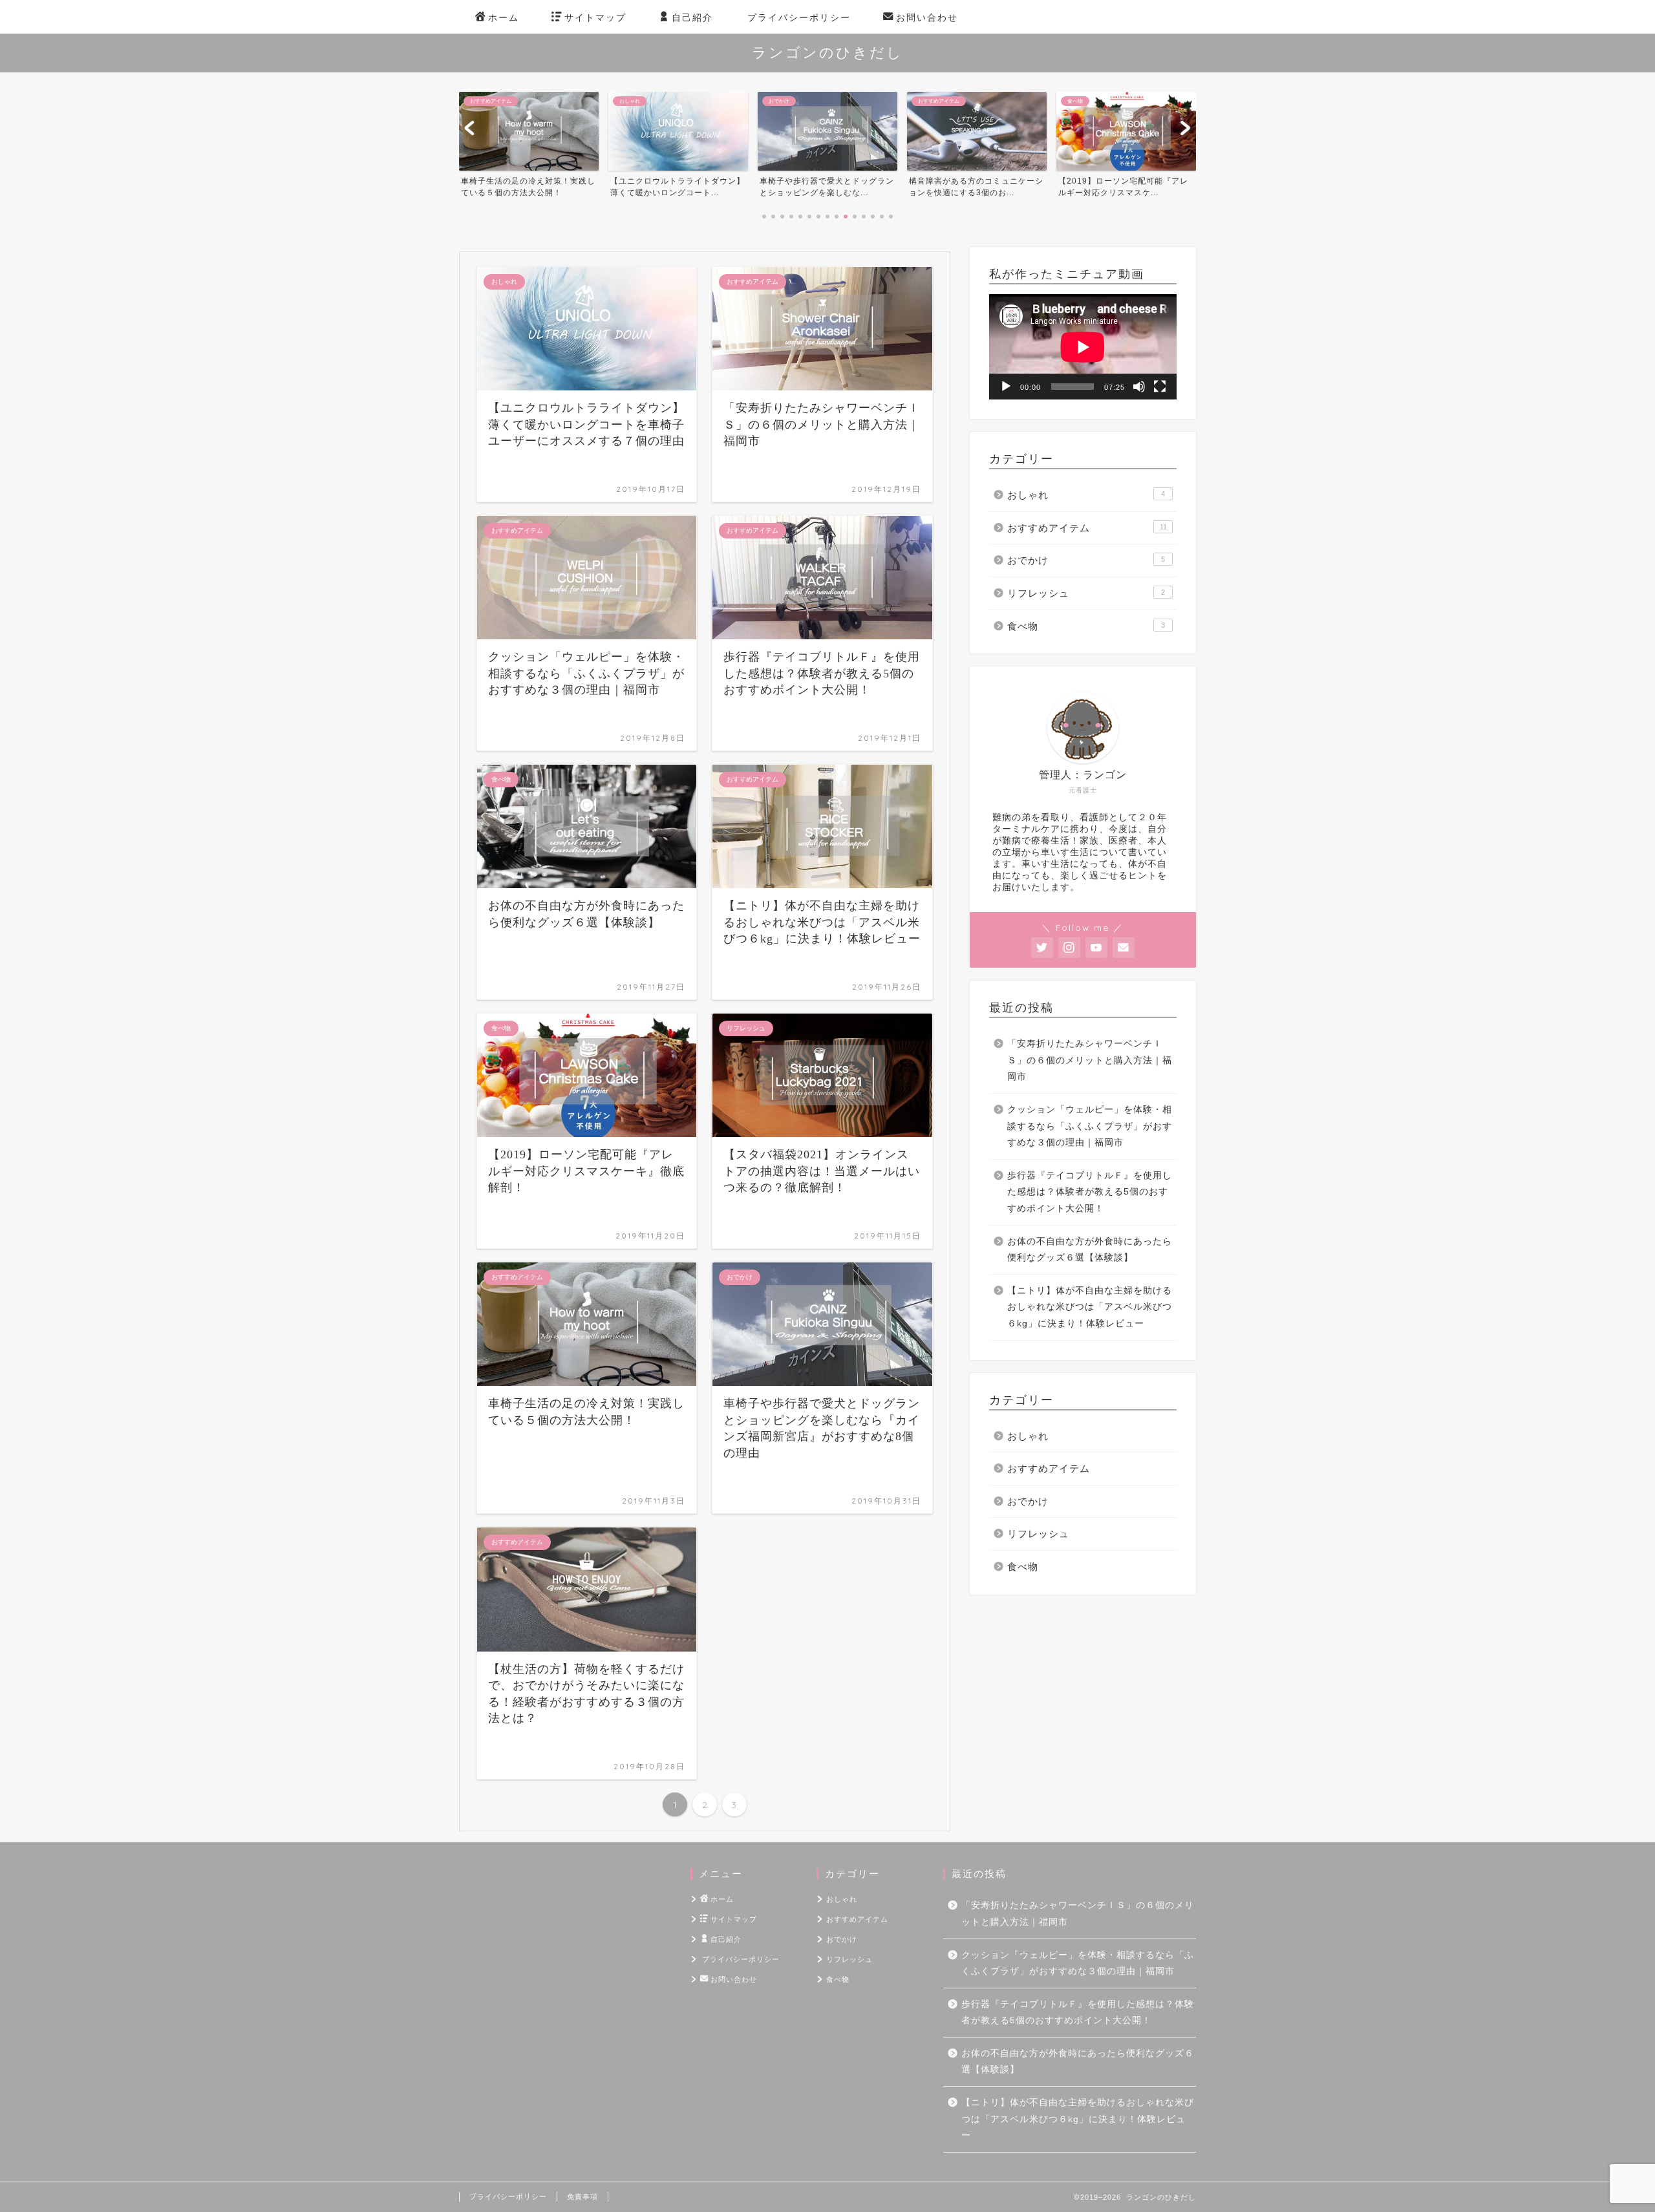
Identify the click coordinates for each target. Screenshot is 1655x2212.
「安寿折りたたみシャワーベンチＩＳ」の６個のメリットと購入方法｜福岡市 (1090, 1060)
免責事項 (582, 2196)
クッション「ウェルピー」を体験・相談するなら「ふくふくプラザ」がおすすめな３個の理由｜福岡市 (1090, 1126)
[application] (1083, 347)
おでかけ (1086, 560)
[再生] (1006, 387)
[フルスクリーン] (1160, 387)
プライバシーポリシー (799, 17)
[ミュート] (1139, 387)
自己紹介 (692, 17)
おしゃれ (1086, 495)
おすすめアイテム (1087, 528)
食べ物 (1086, 626)
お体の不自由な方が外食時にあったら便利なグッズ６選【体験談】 (1090, 1250)
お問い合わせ (927, 17)
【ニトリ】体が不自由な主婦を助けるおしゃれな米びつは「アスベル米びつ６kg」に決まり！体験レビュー (1090, 1307)
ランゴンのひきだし (827, 52)
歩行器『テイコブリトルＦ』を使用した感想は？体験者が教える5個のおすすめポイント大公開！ (1090, 1192)
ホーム (504, 17)
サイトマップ (595, 17)
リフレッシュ (1086, 593)
